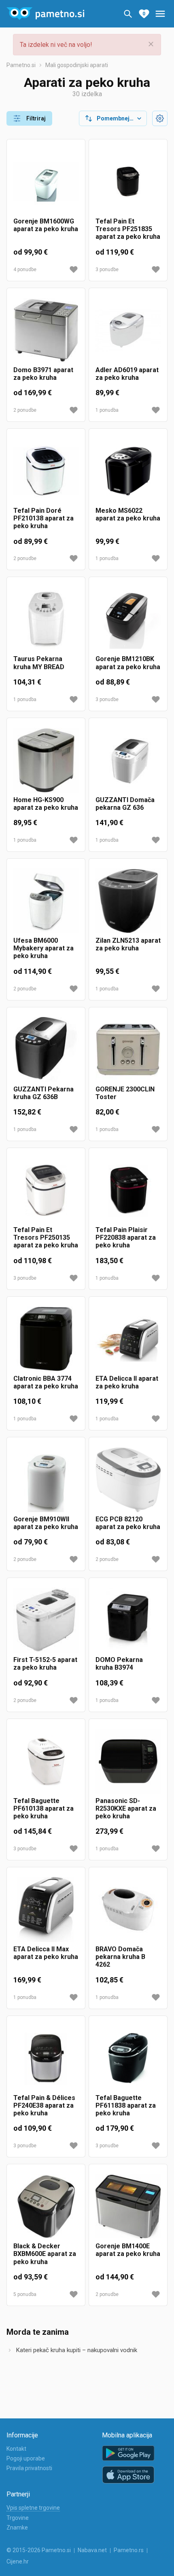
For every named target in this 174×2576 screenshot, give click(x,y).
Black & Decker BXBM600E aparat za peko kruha (45, 2254)
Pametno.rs (129, 2550)
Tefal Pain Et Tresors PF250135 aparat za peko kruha (46, 1237)
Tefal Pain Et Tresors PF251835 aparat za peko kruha (128, 229)
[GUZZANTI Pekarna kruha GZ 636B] (46, 1050)
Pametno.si (21, 65)
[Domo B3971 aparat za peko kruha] (46, 330)
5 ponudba (25, 2294)
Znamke (17, 2528)
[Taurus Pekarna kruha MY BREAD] (46, 619)
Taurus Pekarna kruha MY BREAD (39, 663)
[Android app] (128, 2453)
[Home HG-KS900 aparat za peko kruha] (46, 760)
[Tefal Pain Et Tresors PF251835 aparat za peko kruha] (128, 182)
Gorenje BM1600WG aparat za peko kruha (46, 225)
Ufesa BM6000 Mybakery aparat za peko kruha (43, 948)
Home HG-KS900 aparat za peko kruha (46, 804)
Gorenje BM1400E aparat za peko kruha (128, 2250)
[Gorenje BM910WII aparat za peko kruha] (46, 1480)
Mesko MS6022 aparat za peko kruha (128, 514)
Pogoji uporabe (26, 2458)
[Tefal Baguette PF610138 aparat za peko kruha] (46, 1761)
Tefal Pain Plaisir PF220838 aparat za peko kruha (126, 1237)
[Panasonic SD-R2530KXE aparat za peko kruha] (128, 1761)
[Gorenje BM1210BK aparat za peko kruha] (128, 619)
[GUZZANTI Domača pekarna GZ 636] (128, 760)
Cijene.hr (18, 2561)
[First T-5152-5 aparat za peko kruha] (46, 1620)
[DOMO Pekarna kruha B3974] (128, 1620)
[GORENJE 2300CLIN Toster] (128, 1050)
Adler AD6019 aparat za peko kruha (127, 374)
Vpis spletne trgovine (33, 2508)
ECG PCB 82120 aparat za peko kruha (128, 1523)
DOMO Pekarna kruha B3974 (119, 1664)
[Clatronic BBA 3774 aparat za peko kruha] (46, 1339)
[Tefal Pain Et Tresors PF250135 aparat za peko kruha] (46, 1190)
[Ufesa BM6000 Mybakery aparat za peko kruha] (46, 901)
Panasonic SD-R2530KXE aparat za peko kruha (126, 1808)
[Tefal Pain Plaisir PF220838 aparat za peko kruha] (128, 1190)
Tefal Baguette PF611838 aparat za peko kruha (126, 2105)
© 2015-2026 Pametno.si (39, 2550)
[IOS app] (128, 2475)
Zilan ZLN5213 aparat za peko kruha (128, 944)
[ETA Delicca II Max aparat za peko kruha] (46, 1909)
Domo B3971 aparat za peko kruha (43, 374)
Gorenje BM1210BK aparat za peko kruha (128, 663)
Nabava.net (92, 2550)
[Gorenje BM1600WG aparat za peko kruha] (46, 182)
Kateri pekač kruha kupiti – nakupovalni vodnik (77, 2350)
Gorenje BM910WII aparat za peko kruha (46, 1523)
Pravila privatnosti (29, 2468)
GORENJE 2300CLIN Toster (125, 1093)
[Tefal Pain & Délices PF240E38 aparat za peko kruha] (46, 2058)
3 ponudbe (107, 270)
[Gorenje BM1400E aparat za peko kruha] (128, 2206)
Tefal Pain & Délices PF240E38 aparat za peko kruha (44, 2105)
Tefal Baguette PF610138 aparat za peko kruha (43, 1808)
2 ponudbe (25, 410)
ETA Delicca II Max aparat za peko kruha (46, 1953)
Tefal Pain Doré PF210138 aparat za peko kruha (43, 518)
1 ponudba (107, 410)
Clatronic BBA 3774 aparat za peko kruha (46, 1382)
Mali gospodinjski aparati (77, 65)
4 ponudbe (25, 270)
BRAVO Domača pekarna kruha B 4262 (120, 1957)
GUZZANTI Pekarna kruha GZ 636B (43, 1093)
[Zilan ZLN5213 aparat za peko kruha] (128, 901)
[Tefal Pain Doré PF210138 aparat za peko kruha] (46, 471)
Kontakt (16, 2449)
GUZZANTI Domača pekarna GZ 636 (125, 804)
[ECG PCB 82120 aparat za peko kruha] (128, 1480)
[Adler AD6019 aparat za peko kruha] (128, 330)
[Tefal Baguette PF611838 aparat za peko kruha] (128, 2058)
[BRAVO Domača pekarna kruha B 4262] (128, 1909)
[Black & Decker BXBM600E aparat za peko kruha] (46, 2206)
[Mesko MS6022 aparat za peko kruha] (128, 471)
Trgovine (18, 2518)
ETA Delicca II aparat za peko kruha (127, 1382)
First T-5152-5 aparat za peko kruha (45, 1664)
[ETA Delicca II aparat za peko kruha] (128, 1339)
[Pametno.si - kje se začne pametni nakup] (45, 14)
